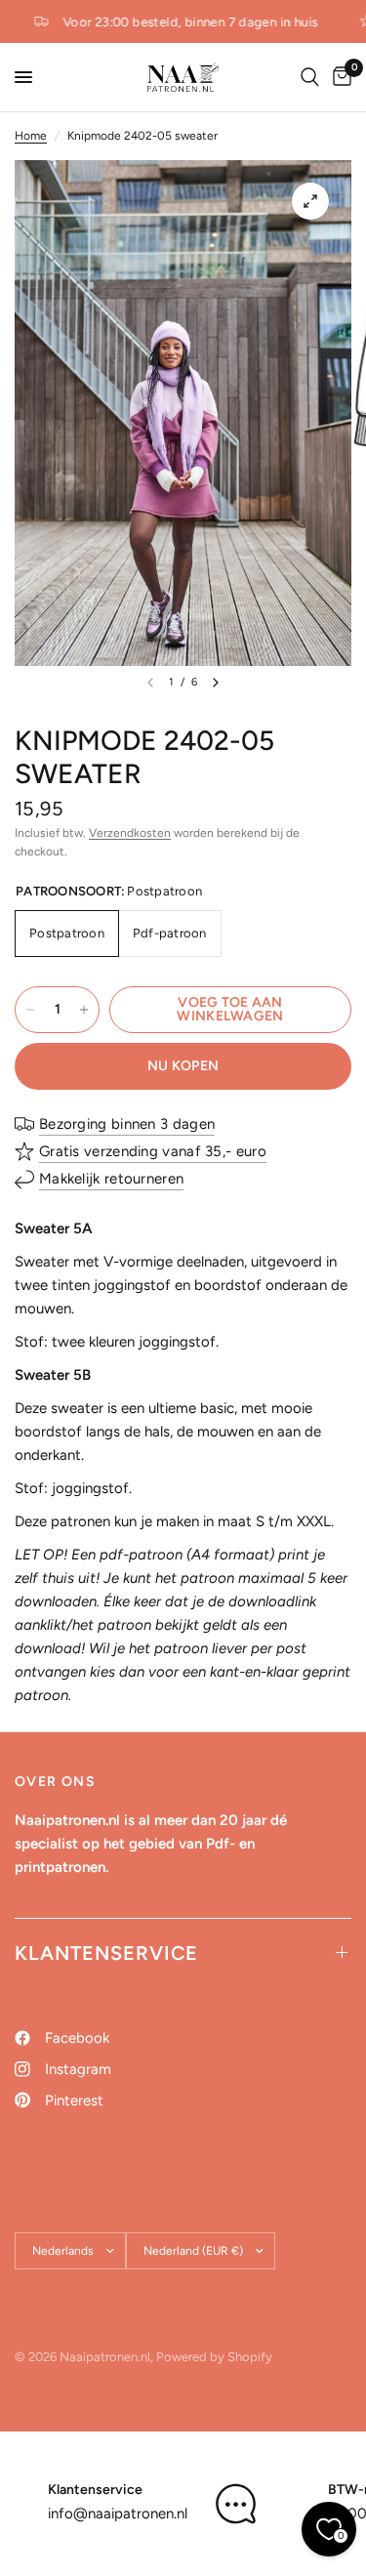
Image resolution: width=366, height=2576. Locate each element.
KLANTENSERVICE (106, 1953)
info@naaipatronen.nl (118, 2514)
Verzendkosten (130, 833)
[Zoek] (310, 77)
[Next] (216, 683)
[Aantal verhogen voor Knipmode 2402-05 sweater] (84, 1010)
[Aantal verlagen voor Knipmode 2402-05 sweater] (30, 1010)
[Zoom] (310, 201)
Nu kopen (183, 1066)
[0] (339, 77)
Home (31, 136)
